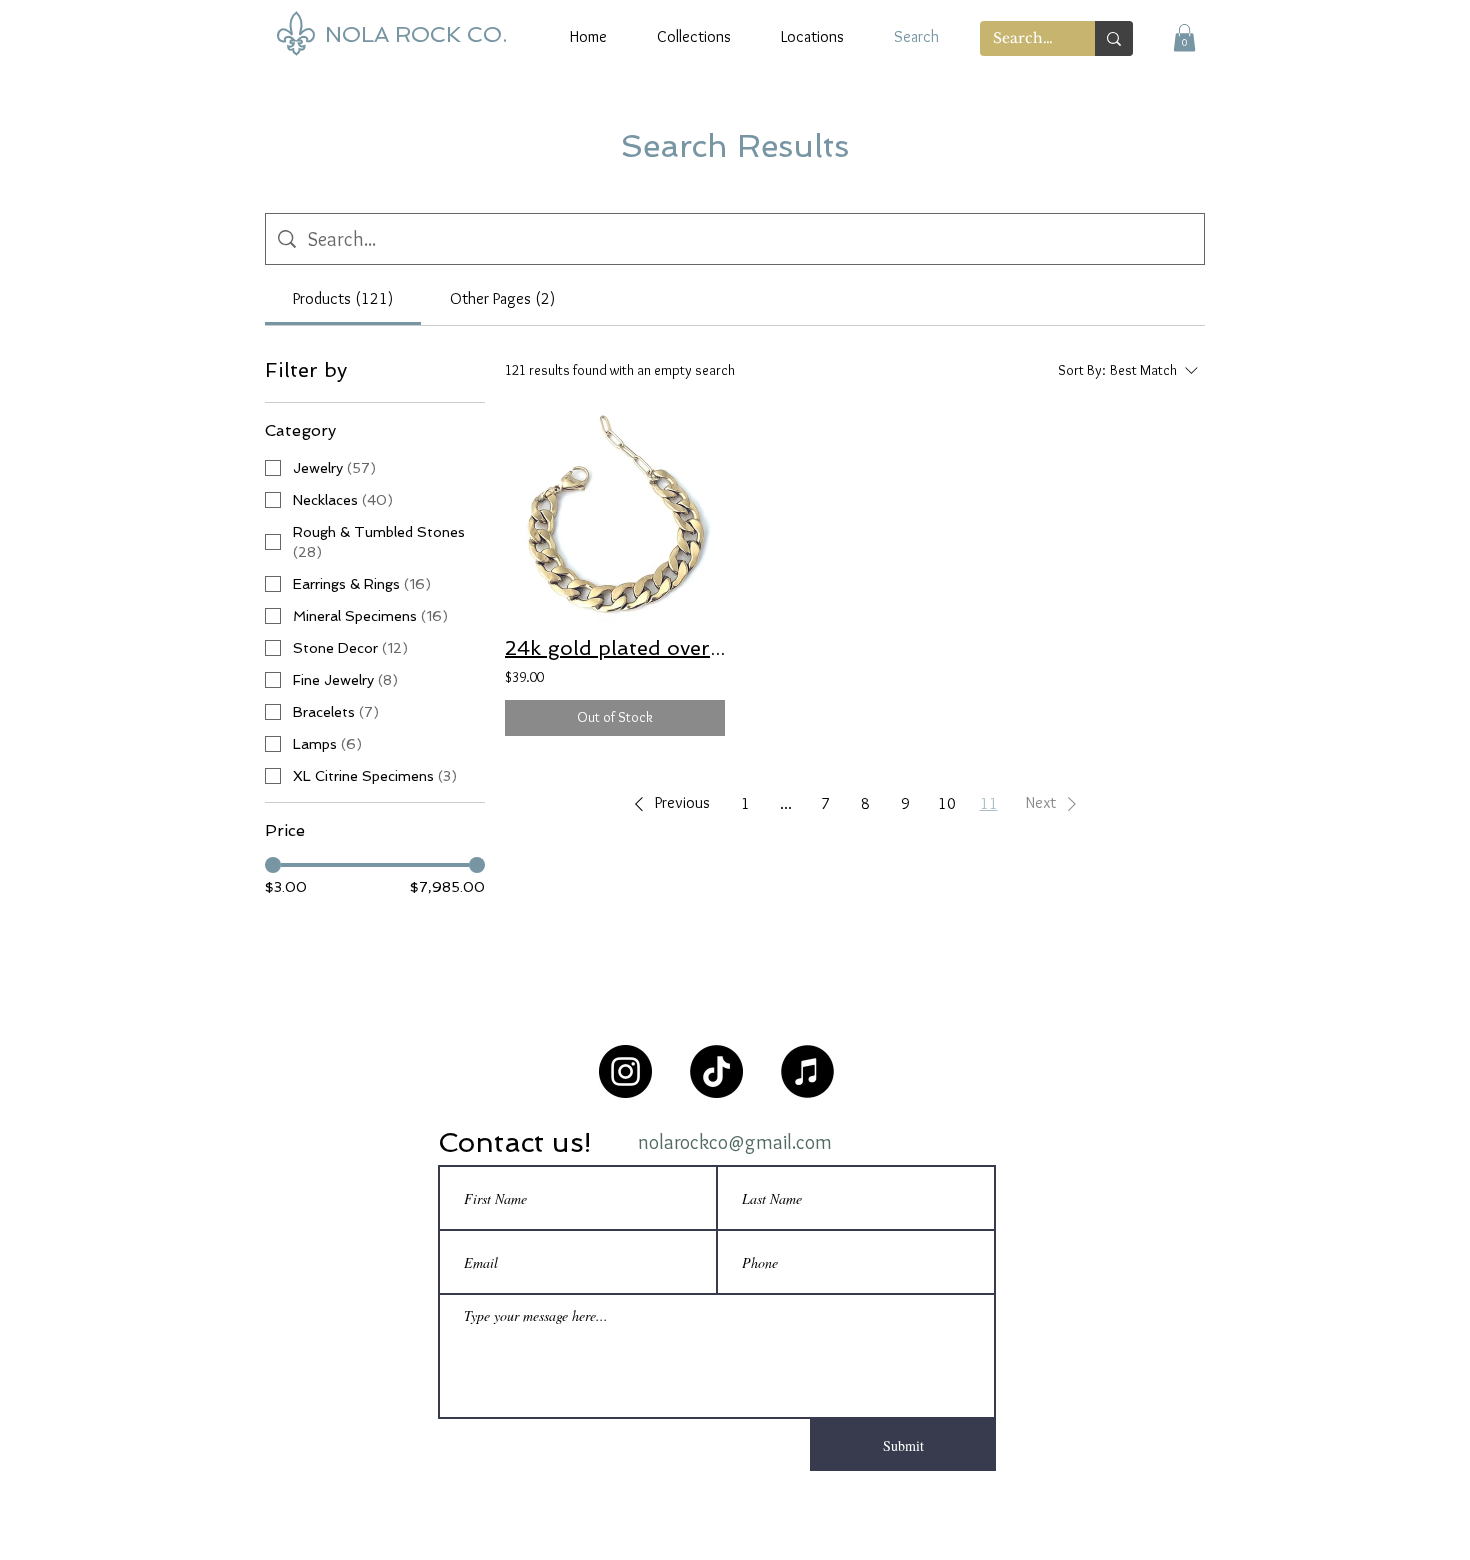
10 (947, 803)
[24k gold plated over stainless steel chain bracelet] (615, 512)
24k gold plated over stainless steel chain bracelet (615, 648)
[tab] (343, 299)
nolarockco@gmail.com (735, 1142)
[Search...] (1114, 38)
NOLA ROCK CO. (416, 34)
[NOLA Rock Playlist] (807, 1071)
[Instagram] (625, 1071)
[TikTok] (716, 1071)
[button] (1184, 37)
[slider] (273, 865)
